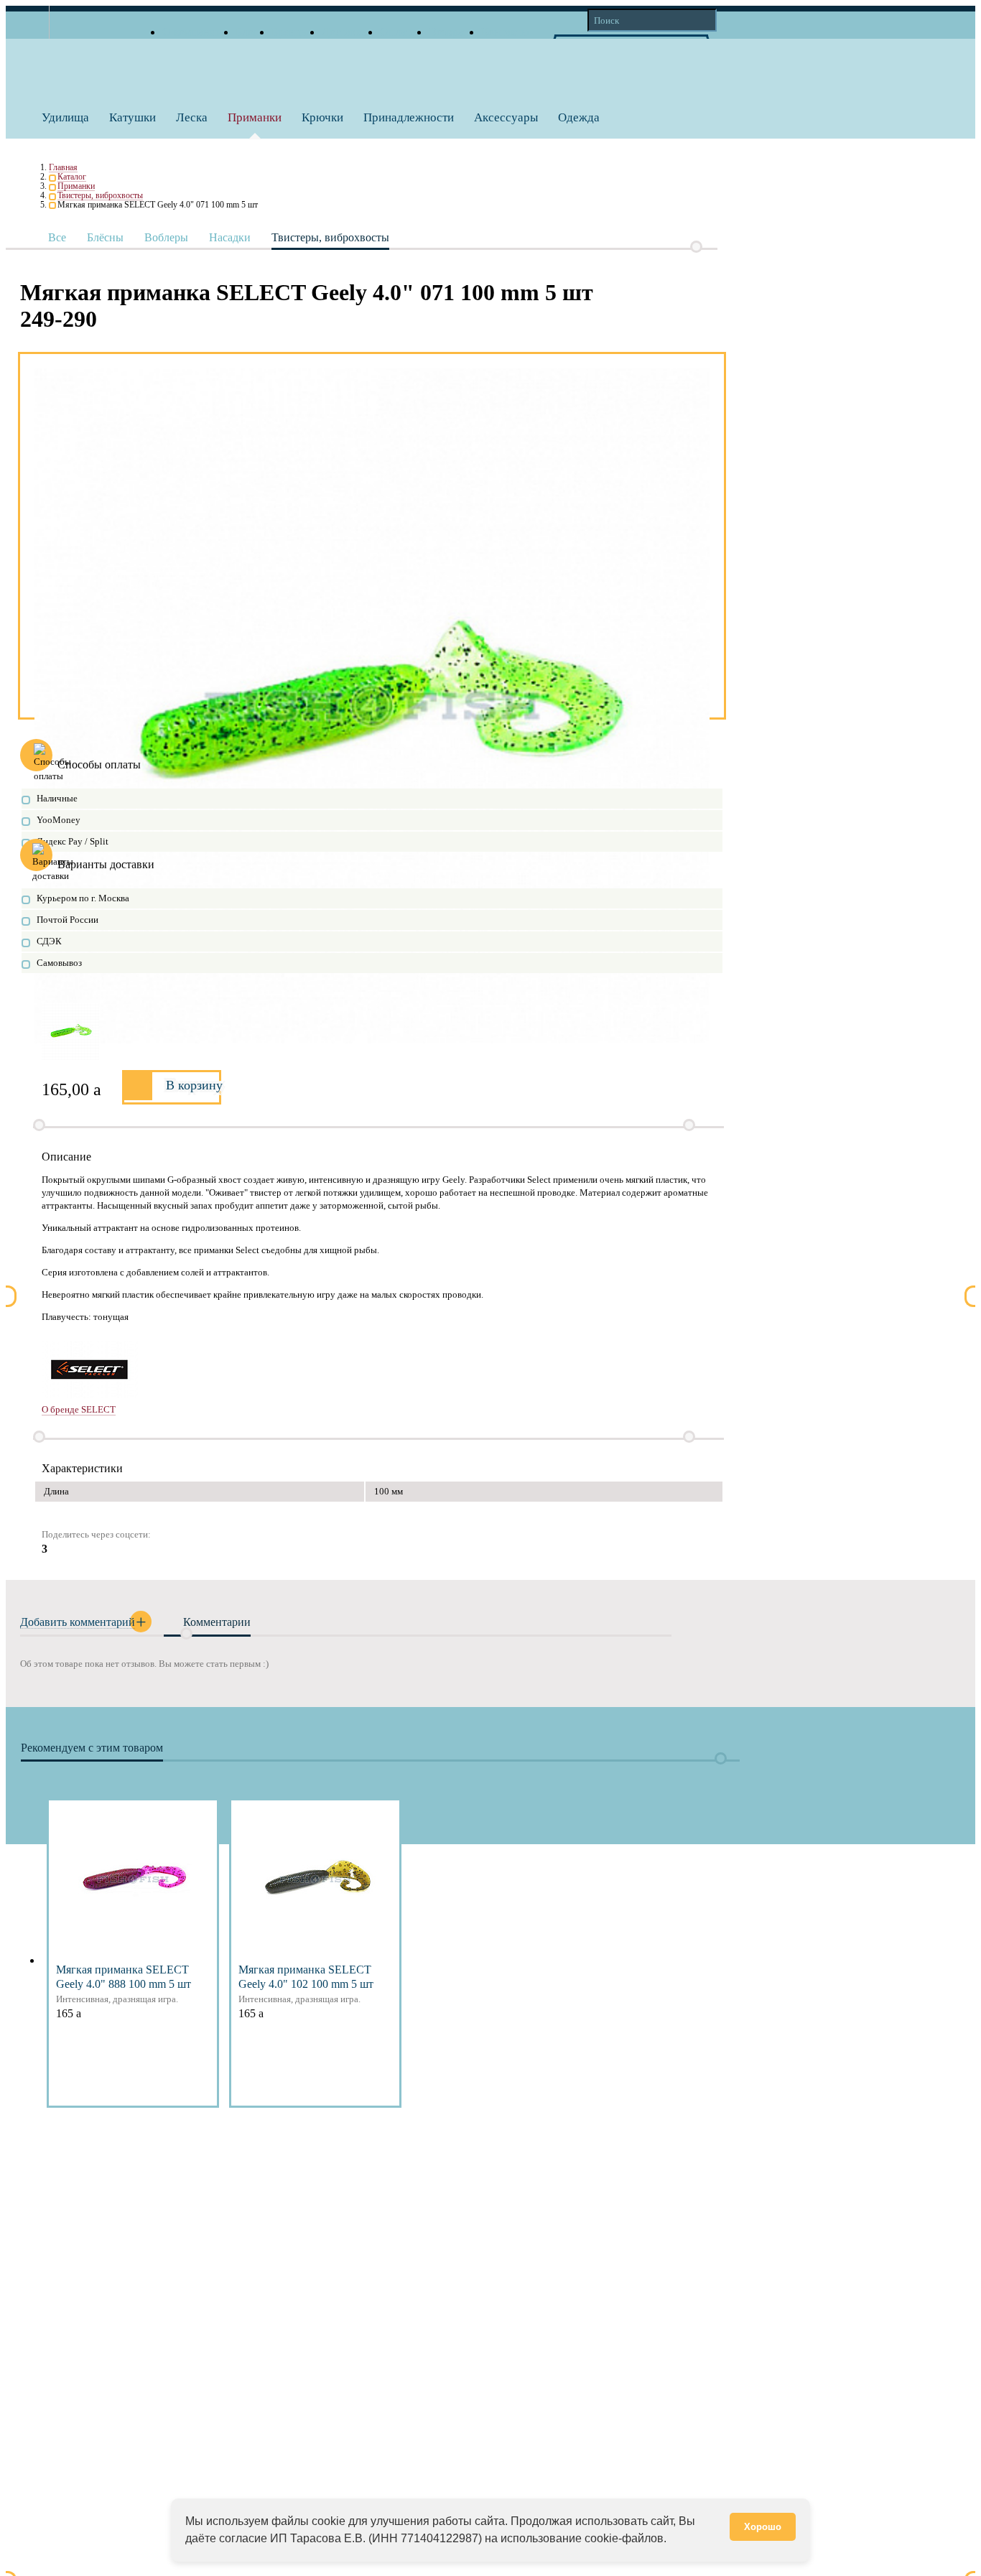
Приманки (76, 186)
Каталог (72, 177)
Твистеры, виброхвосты (100, 196)
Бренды (290, 32)
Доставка (344, 32)
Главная (63, 168)
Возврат (448, 32)
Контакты (505, 32)
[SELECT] (383, 1370)
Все (57, 237)
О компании (192, 32)
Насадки (230, 237)
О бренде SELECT (79, 1409)
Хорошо (763, 2527)
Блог (247, 32)
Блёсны (105, 237)
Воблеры (166, 237)
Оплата (398, 32)
